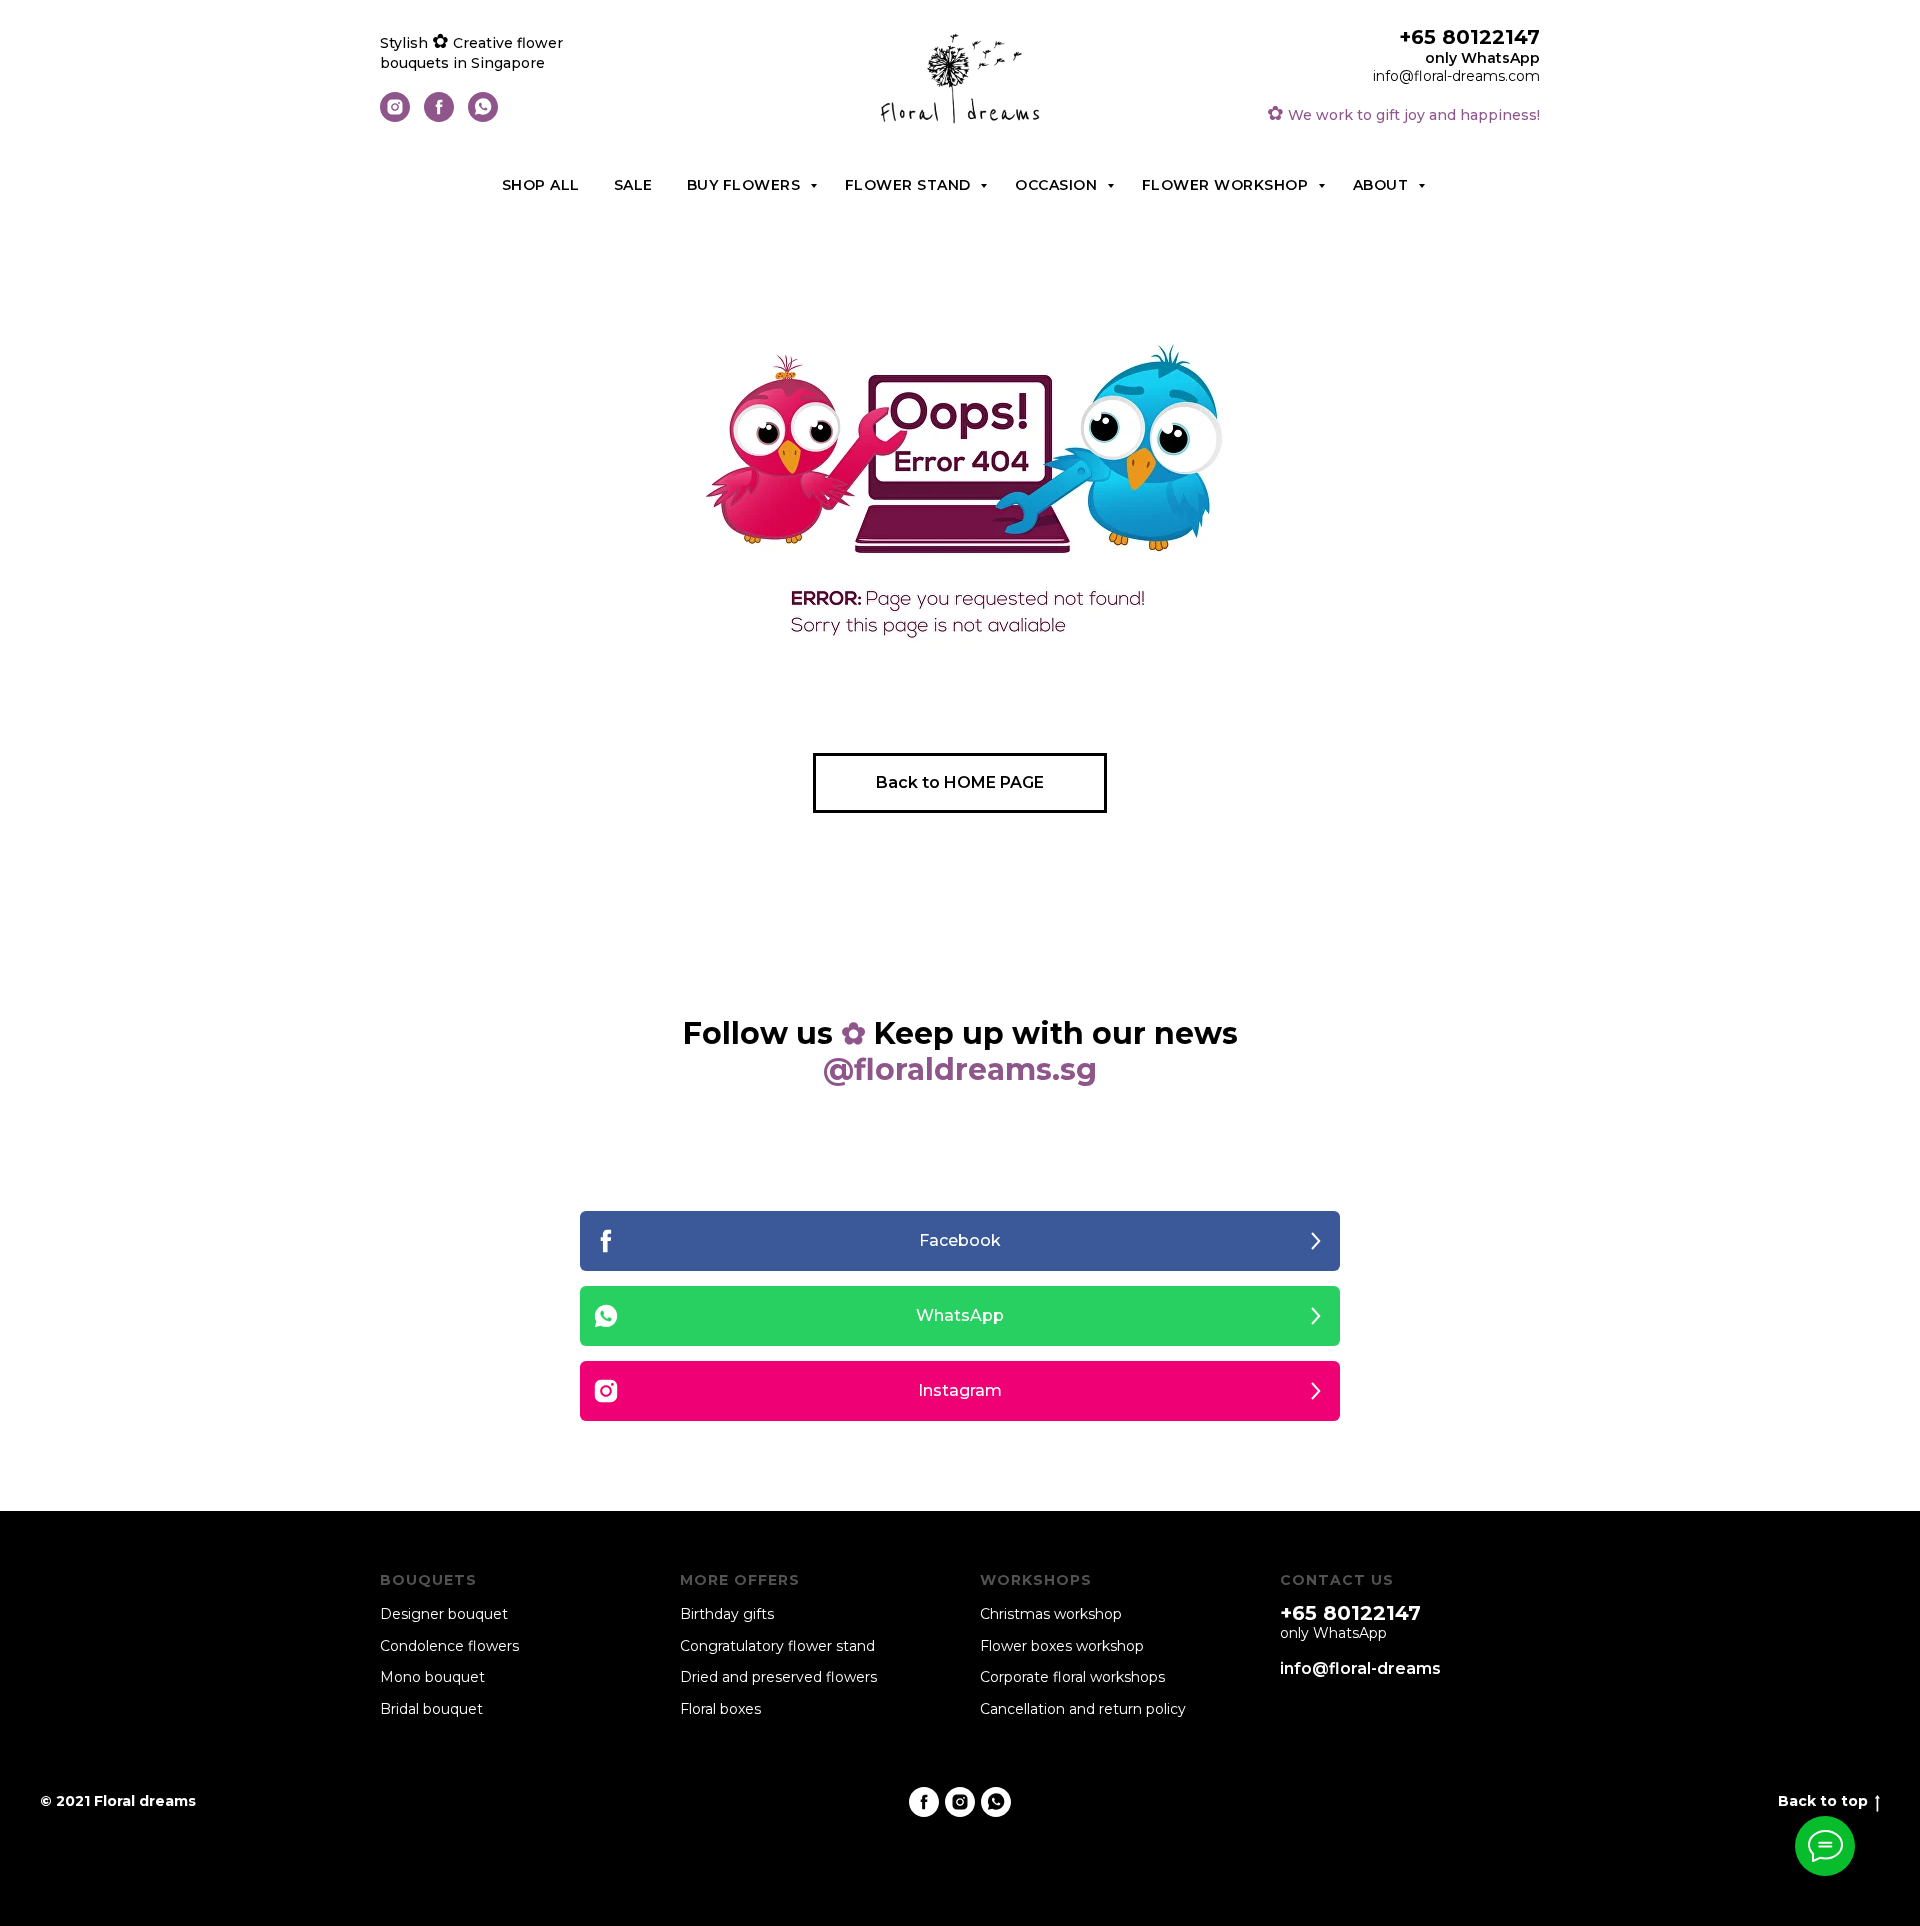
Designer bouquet (444, 1614)
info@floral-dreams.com (1456, 76)
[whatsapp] (483, 116)
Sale (633, 185)
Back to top (1823, 1801)
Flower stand (910, 185)
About (1383, 185)
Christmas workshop (1051, 1614)
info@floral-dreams (1360, 1668)
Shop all (541, 185)
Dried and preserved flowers (778, 1677)
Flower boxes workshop (1062, 1646)
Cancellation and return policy (1083, 1709)
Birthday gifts (727, 1614)
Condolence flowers (449, 1646)
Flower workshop (1227, 185)
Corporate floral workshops (1072, 1677)
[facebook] (439, 116)
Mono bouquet (432, 1677)
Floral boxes (720, 1709)
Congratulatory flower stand (777, 1646)
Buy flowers (746, 185)
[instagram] (395, 116)
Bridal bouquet (431, 1709)
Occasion (1058, 185)
